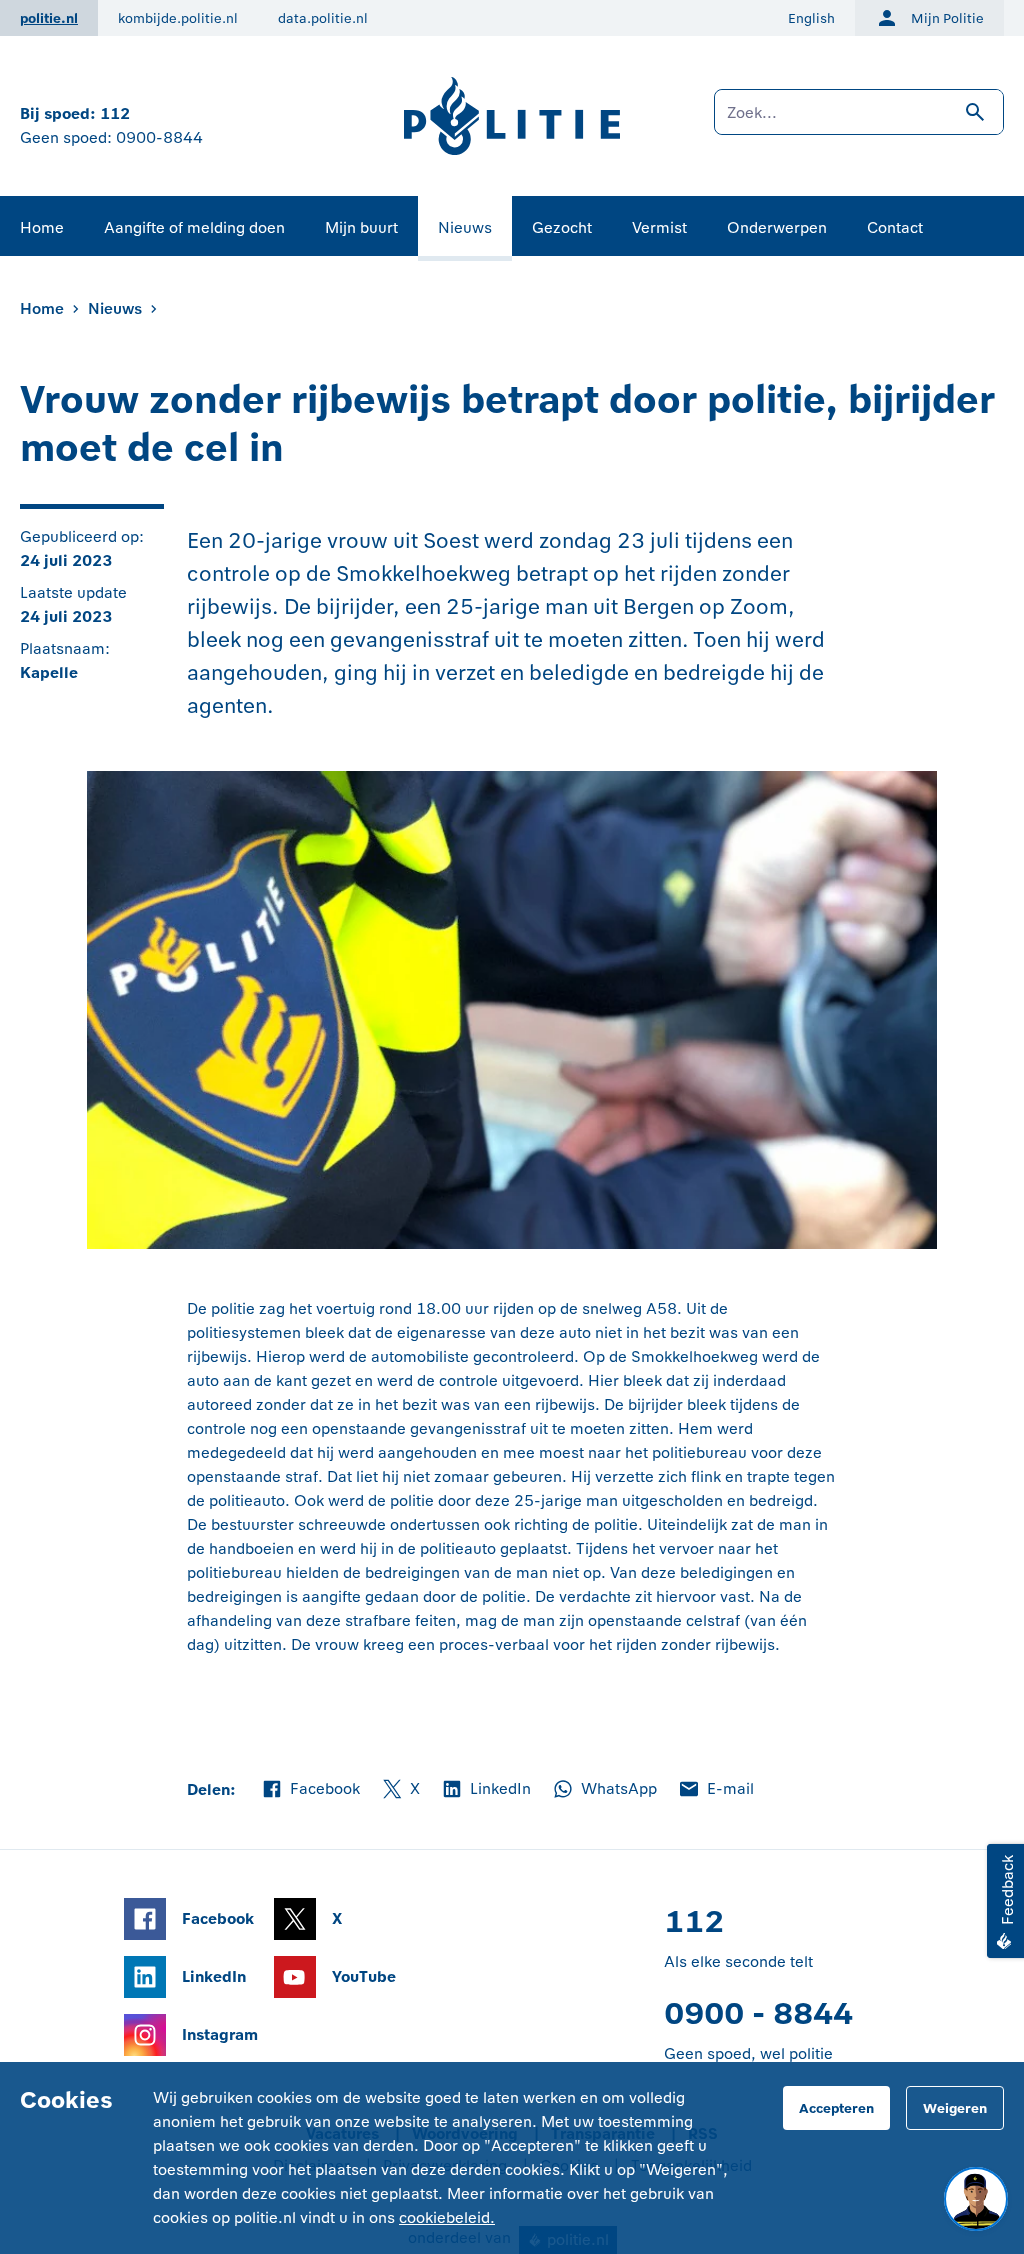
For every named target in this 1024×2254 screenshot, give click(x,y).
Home (42, 227)
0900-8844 (159, 137)
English (811, 18)
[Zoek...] (859, 122)
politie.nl (49, 18)
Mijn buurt (361, 227)
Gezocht (562, 227)
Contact (895, 227)
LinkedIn (485, 1790)
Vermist (659, 227)
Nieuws (465, 227)
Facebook (310, 1790)
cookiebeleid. (447, 2217)
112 (115, 113)
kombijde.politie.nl (178, 18)
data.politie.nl (323, 18)
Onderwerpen (777, 227)
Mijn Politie (947, 18)
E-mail (715, 1790)
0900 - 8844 (758, 2013)
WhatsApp (604, 1790)
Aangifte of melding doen (194, 227)
